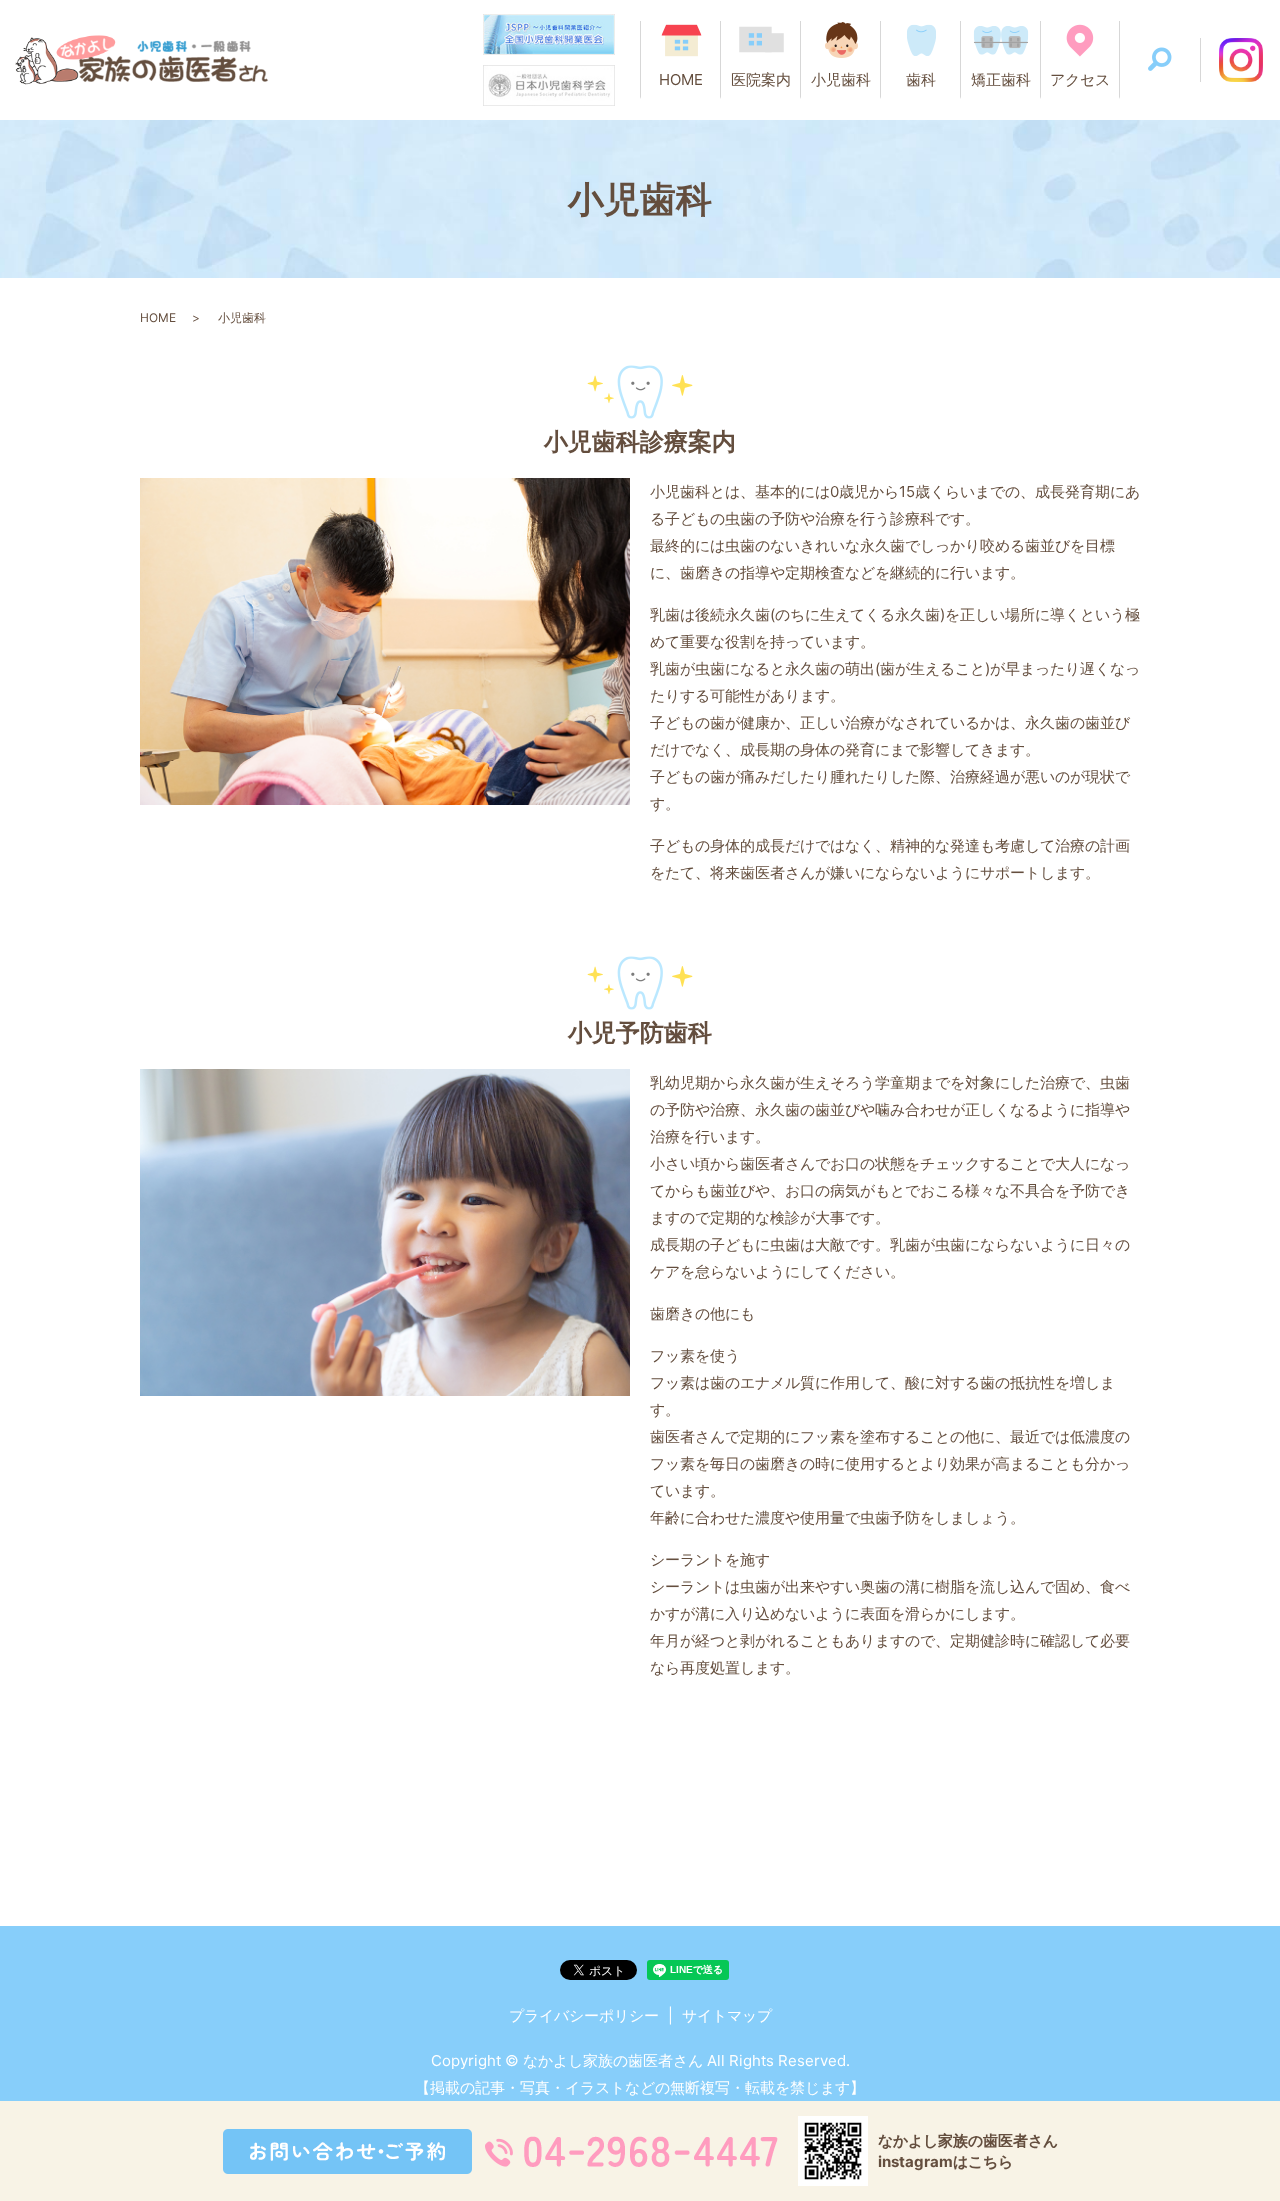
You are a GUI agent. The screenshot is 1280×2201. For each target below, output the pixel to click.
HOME (681, 79)
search (1160, 60)
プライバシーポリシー (584, 2015)
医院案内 (761, 79)
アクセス (1080, 79)
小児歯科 (841, 79)
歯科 (921, 79)
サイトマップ (727, 2015)
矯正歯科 (1001, 79)
